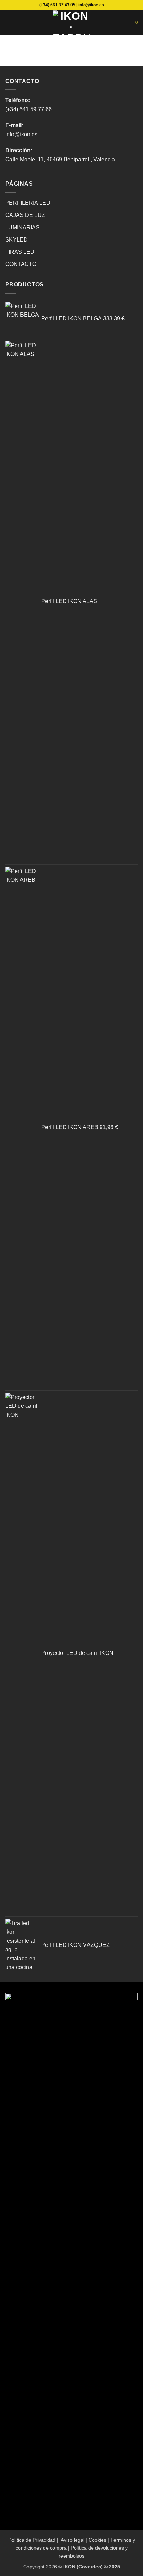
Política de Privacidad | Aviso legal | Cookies (57, 2540)
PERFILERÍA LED (28, 203)
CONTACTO (21, 264)
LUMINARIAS (22, 227)
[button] (9, 22)
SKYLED (16, 240)
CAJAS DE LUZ (25, 215)
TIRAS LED (20, 252)
